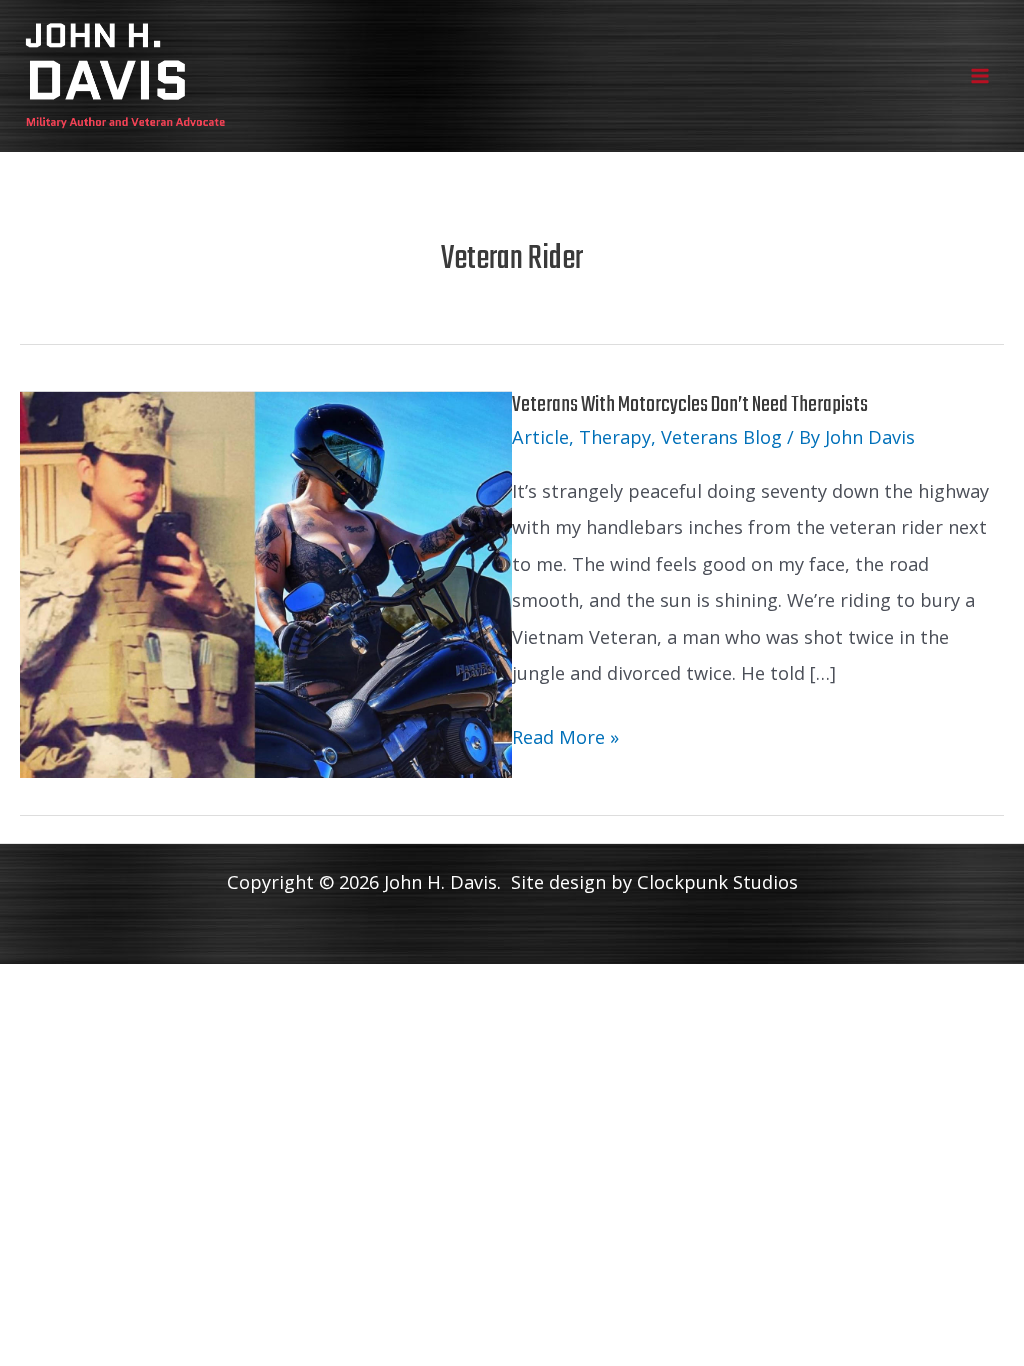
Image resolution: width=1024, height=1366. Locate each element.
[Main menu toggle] (980, 75)
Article (540, 437)
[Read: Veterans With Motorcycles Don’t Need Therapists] (266, 582)
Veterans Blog (721, 437)
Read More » (565, 739)
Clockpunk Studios (717, 882)
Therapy (615, 437)
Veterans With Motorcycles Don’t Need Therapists (690, 405)
